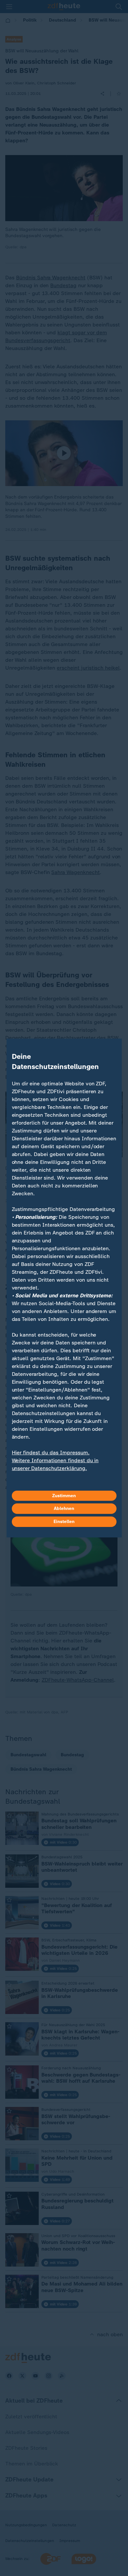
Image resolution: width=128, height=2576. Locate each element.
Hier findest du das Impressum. (51, 1453)
